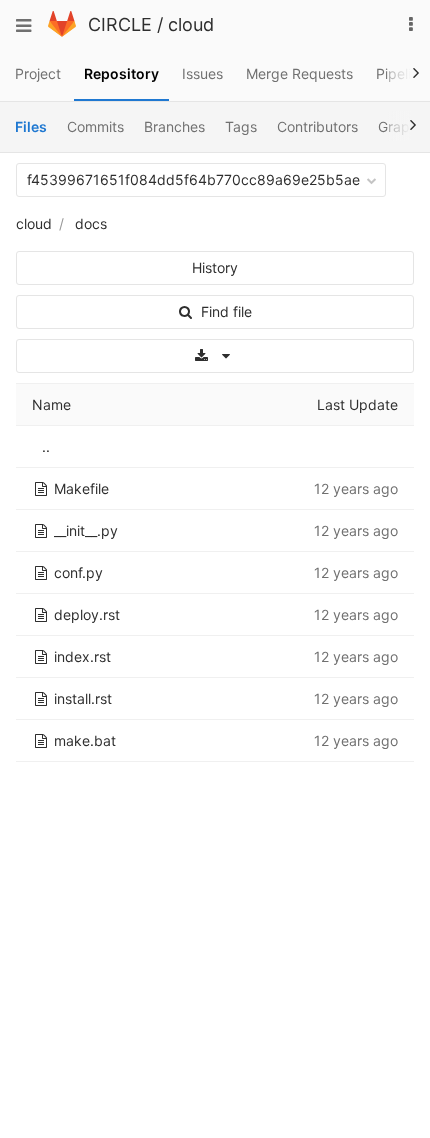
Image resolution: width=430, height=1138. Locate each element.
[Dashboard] (62, 31)
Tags (241, 126)
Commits (95, 126)
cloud (191, 24)
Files (31, 126)
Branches (174, 126)
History (215, 267)
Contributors (317, 126)
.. (46, 446)
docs (91, 223)
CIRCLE (120, 24)
